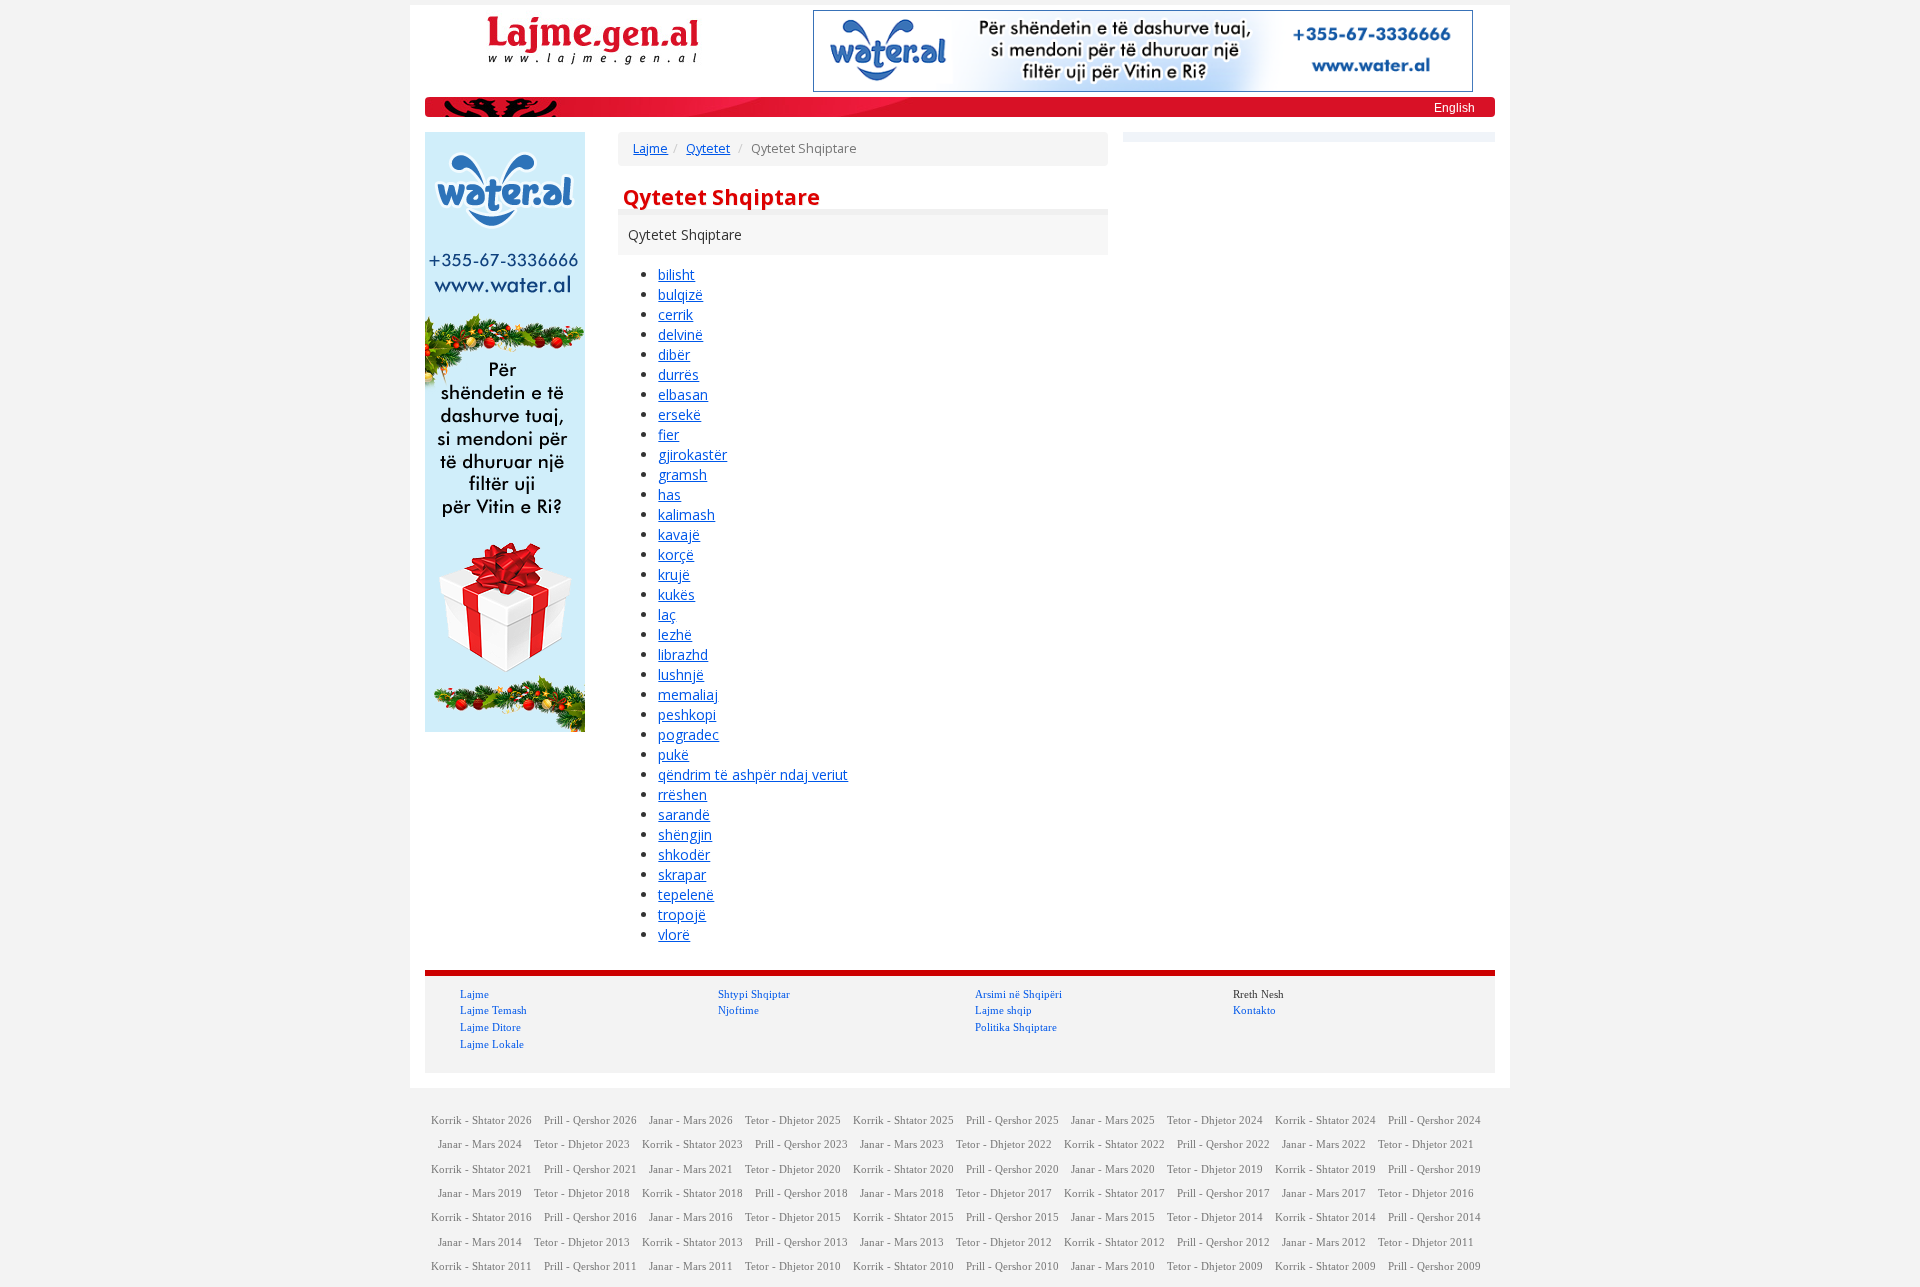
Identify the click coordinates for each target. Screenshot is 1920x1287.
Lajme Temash (493, 1010)
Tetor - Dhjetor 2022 (1004, 1144)
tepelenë (686, 894)
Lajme (650, 148)
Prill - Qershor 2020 (1012, 1169)
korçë (676, 554)
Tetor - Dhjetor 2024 (1215, 1120)
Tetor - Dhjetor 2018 (582, 1193)
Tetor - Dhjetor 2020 (793, 1169)
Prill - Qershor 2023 (801, 1144)
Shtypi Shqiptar (754, 994)
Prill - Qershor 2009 (1434, 1266)
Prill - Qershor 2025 (1012, 1120)
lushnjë (681, 674)
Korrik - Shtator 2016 (481, 1217)
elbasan (683, 394)
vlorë (674, 934)
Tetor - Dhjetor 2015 (793, 1217)
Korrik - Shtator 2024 (1325, 1120)
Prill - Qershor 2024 (1434, 1120)
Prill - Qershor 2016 (590, 1217)
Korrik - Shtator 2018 (692, 1193)
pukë (673, 754)
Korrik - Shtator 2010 (903, 1266)
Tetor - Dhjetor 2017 (1004, 1193)
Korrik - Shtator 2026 (481, 1120)
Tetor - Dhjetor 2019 (1215, 1169)
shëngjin (685, 834)
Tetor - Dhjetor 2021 (1426, 1144)
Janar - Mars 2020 (1113, 1169)
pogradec (688, 734)
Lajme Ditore (490, 1027)
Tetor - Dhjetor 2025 (793, 1120)
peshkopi (687, 714)
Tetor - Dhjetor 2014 (1215, 1217)
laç (667, 614)
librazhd (683, 654)
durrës (678, 374)
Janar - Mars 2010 (1113, 1266)
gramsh (682, 474)
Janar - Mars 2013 (902, 1242)
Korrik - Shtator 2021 (481, 1169)
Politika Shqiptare (1016, 1027)
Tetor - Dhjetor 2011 (1426, 1242)
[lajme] (593, 38)
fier (668, 434)
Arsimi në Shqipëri (1018, 994)
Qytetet (708, 148)
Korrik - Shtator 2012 (1114, 1242)
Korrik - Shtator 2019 (1325, 1169)
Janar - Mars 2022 (1324, 1144)
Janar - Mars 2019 (480, 1193)
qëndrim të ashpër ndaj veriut (753, 774)
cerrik (675, 314)
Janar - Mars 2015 (1113, 1217)
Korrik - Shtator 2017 (1114, 1193)
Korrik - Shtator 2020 (903, 1169)
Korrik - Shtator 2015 (903, 1217)
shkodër (684, 854)
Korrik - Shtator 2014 (1325, 1217)
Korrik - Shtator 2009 (1325, 1266)
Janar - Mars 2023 (902, 1144)
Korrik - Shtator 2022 (1114, 1144)
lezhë (675, 634)
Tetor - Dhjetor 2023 (582, 1144)
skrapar (682, 874)
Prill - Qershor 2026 (590, 1120)
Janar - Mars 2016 (691, 1217)
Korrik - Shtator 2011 (481, 1266)
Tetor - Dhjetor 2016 (1426, 1193)
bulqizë (680, 294)
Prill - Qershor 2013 (801, 1242)
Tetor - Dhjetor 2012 (1004, 1242)
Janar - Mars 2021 (691, 1169)
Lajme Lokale (492, 1044)
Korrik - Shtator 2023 (692, 1144)
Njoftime (738, 1010)
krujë (674, 574)
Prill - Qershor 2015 (1012, 1217)
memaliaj (688, 694)
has (669, 494)
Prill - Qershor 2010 (1012, 1266)
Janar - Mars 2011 (691, 1266)
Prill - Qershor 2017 (1223, 1193)
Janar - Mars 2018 (902, 1193)
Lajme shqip (1003, 1010)
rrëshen (682, 794)
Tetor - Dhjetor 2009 (1215, 1266)
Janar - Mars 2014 (480, 1242)
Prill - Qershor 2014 (1434, 1217)
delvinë (680, 334)
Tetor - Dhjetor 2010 (793, 1266)
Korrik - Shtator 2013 (692, 1242)
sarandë (684, 814)
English (1454, 108)
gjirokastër (692, 454)
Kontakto (1254, 1010)
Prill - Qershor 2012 (1223, 1242)
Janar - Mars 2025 (1113, 1120)
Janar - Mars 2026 (691, 1120)
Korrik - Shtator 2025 (903, 1120)
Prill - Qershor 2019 (1434, 1169)
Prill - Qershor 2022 (1223, 1144)
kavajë (679, 534)
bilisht (676, 274)
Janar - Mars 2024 (480, 1144)
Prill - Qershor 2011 (590, 1266)
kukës (676, 594)
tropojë (682, 914)
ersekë (679, 414)
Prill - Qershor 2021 (590, 1169)
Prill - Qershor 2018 (801, 1193)
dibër (674, 354)
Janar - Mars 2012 (1324, 1242)
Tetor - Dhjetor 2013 (582, 1242)
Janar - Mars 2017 (1324, 1193)
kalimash (686, 514)
